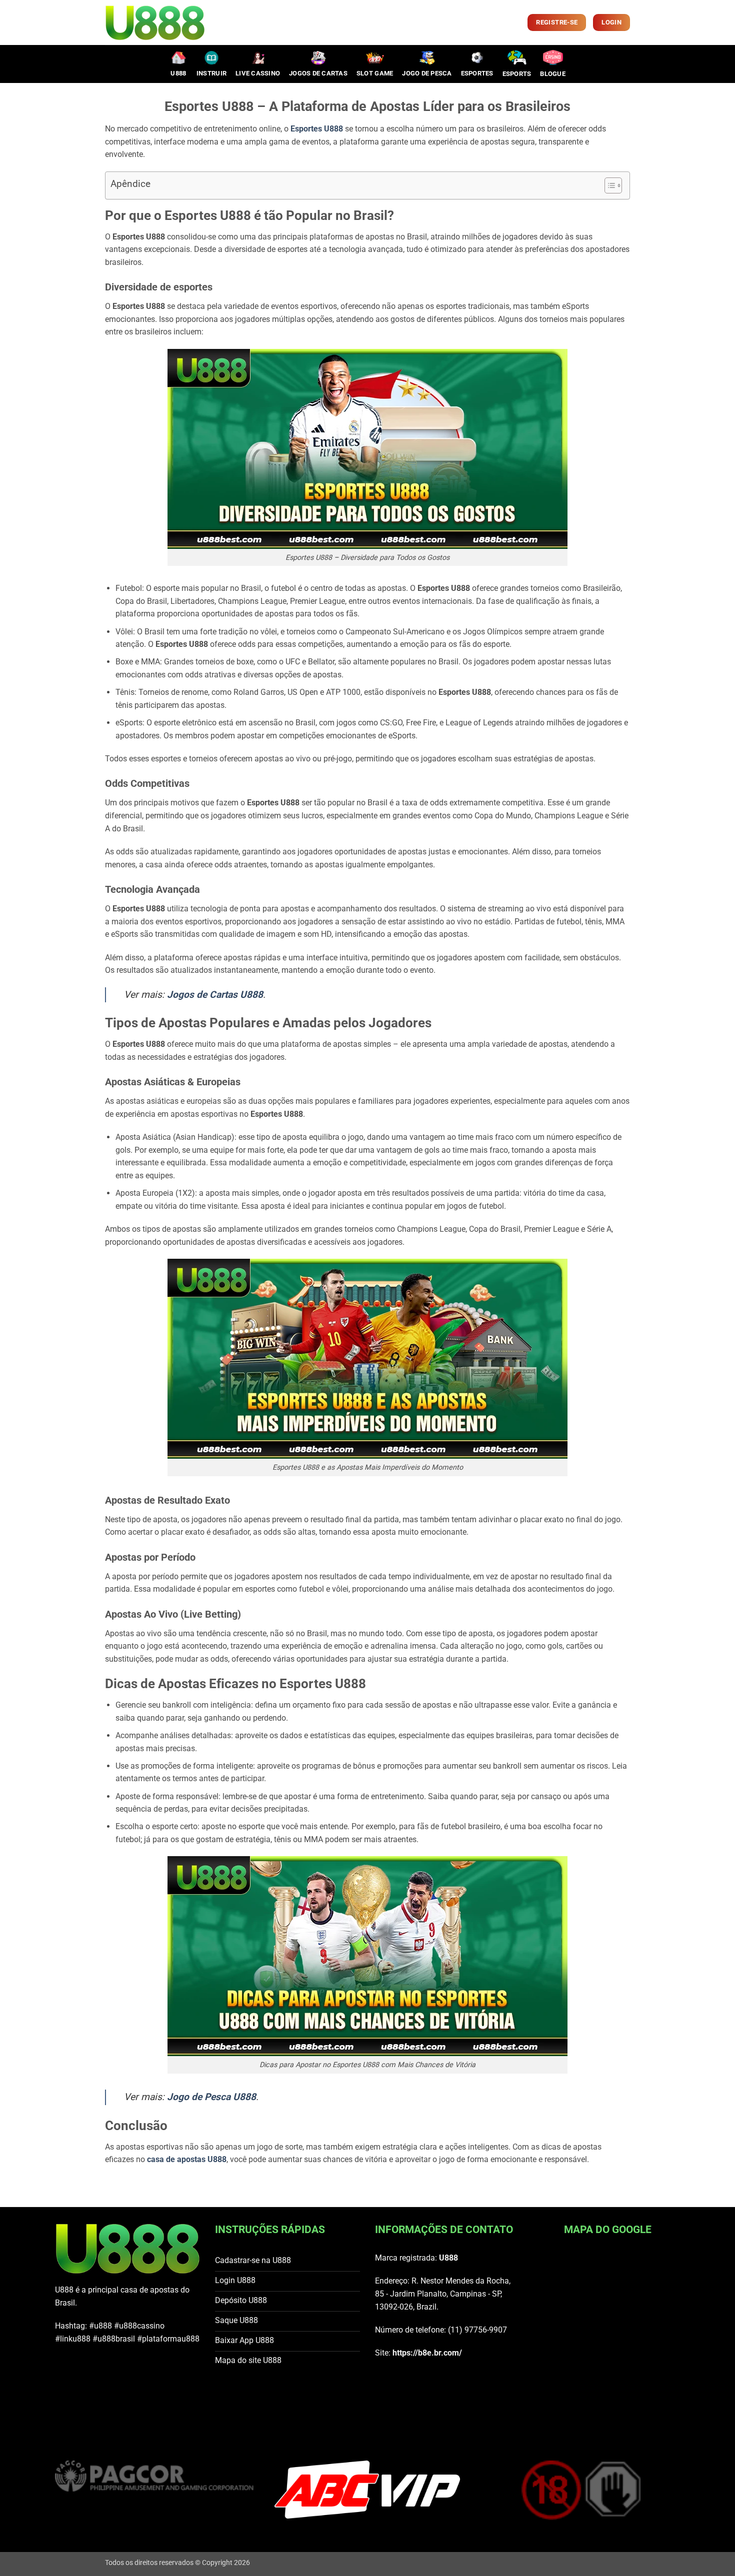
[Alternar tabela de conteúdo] (608, 185)
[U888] (155, 23)
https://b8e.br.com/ (427, 2353)
